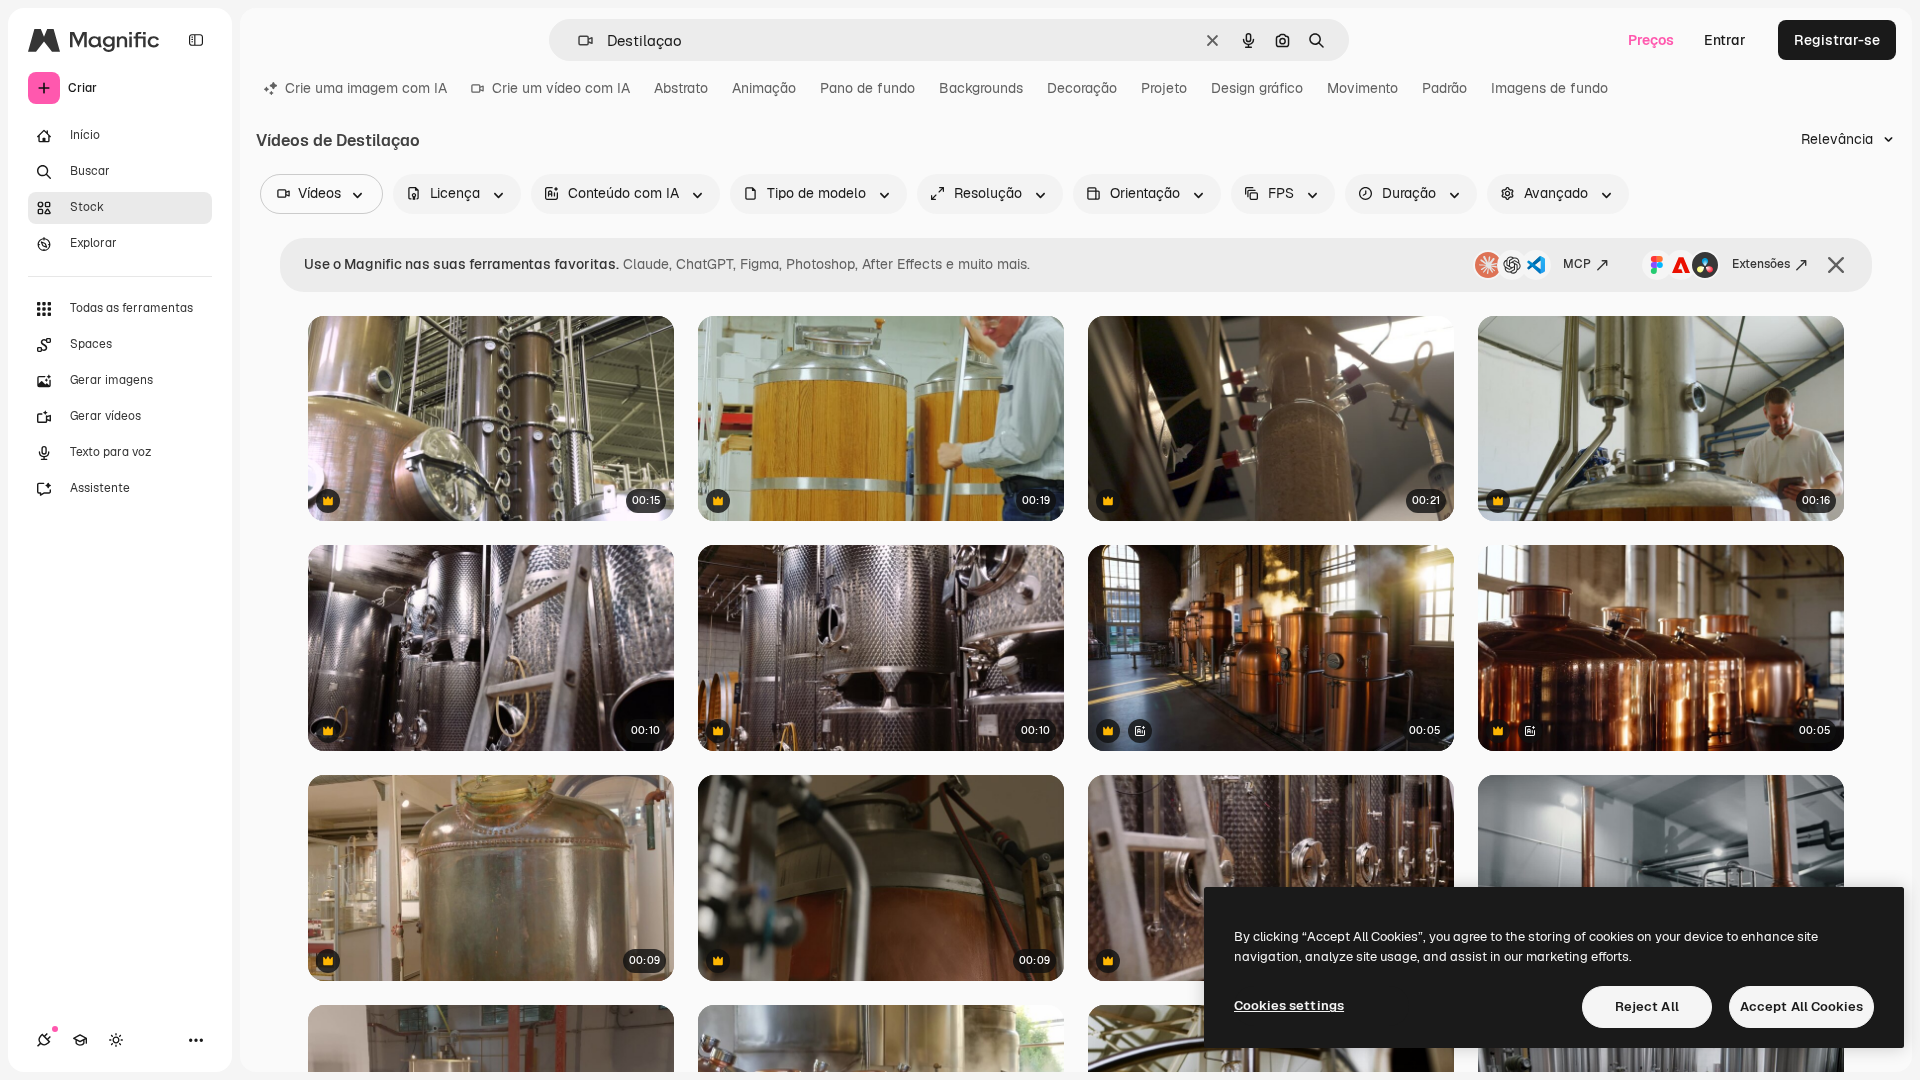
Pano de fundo (867, 88)
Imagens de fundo (1549, 88)
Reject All (1647, 1006)
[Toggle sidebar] (196, 40)
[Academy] (80, 1040)
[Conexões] (44, 1040)
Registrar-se (1837, 40)
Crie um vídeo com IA (561, 88)
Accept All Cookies (1801, 1006)
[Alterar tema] (116, 1040)
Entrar (1725, 40)
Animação (764, 88)
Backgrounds (981, 88)
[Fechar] (1836, 265)
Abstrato (681, 88)
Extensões (1761, 264)
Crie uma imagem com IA (366, 88)
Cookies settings (1289, 1005)
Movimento (1362, 88)
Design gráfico (1257, 88)
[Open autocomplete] (577, 40)
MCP (1577, 264)
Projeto (1164, 88)
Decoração (1082, 88)
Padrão (1444, 88)
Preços (1651, 40)
